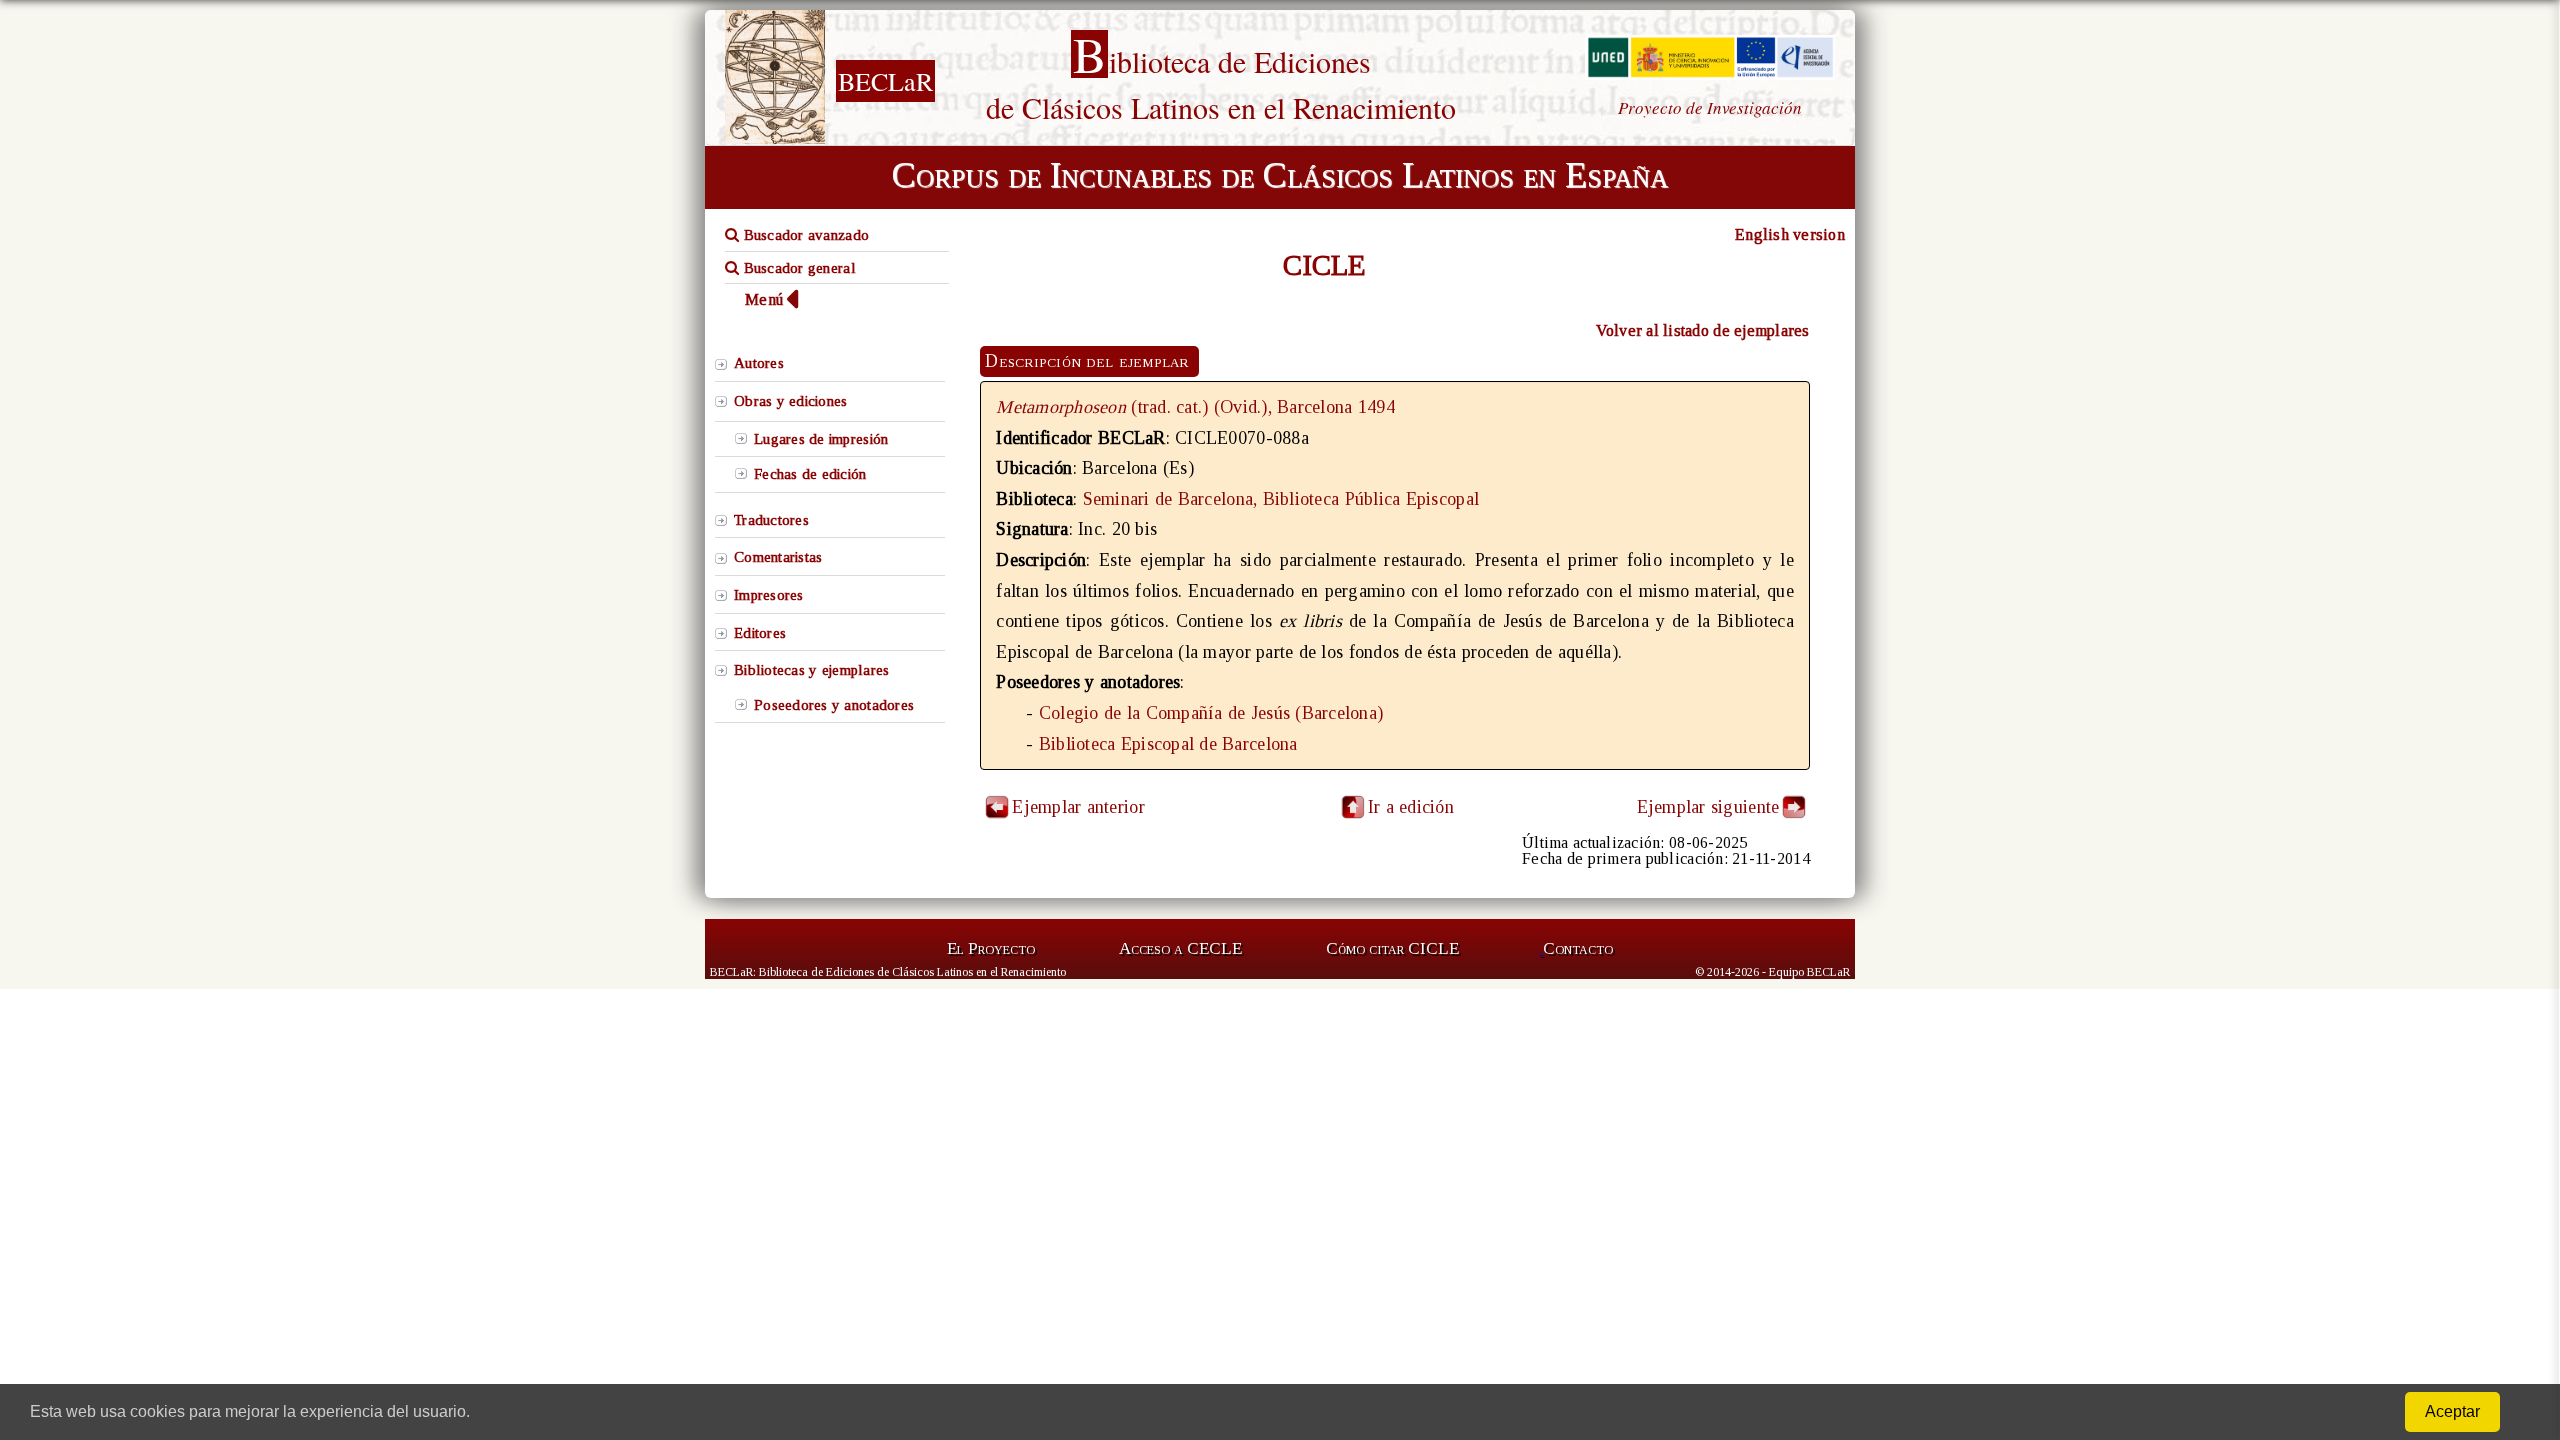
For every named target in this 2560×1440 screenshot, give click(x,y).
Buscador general (797, 268)
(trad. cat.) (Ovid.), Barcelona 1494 (1195, 407)
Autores (759, 363)
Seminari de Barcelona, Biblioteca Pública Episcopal (1281, 499)
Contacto (1578, 948)
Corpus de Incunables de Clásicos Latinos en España (1280, 175)
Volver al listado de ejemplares (1703, 330)
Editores (760, 633)
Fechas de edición (810, 474)
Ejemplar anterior (1078, 807)
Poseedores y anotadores (834, 705)
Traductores (771, 520)
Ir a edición (1411, 807)
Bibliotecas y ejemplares (811, 670)
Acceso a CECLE (1180, 948)
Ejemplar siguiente (1708, 807)
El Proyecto (991, 948)
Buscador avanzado (804, 235)
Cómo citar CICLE (1392, 948)
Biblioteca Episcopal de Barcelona (1168, 744)
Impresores (769, 595)
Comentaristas (778, 557)
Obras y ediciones (791, 401)
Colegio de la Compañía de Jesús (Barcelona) (1211, 713)
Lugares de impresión (821, 439)
